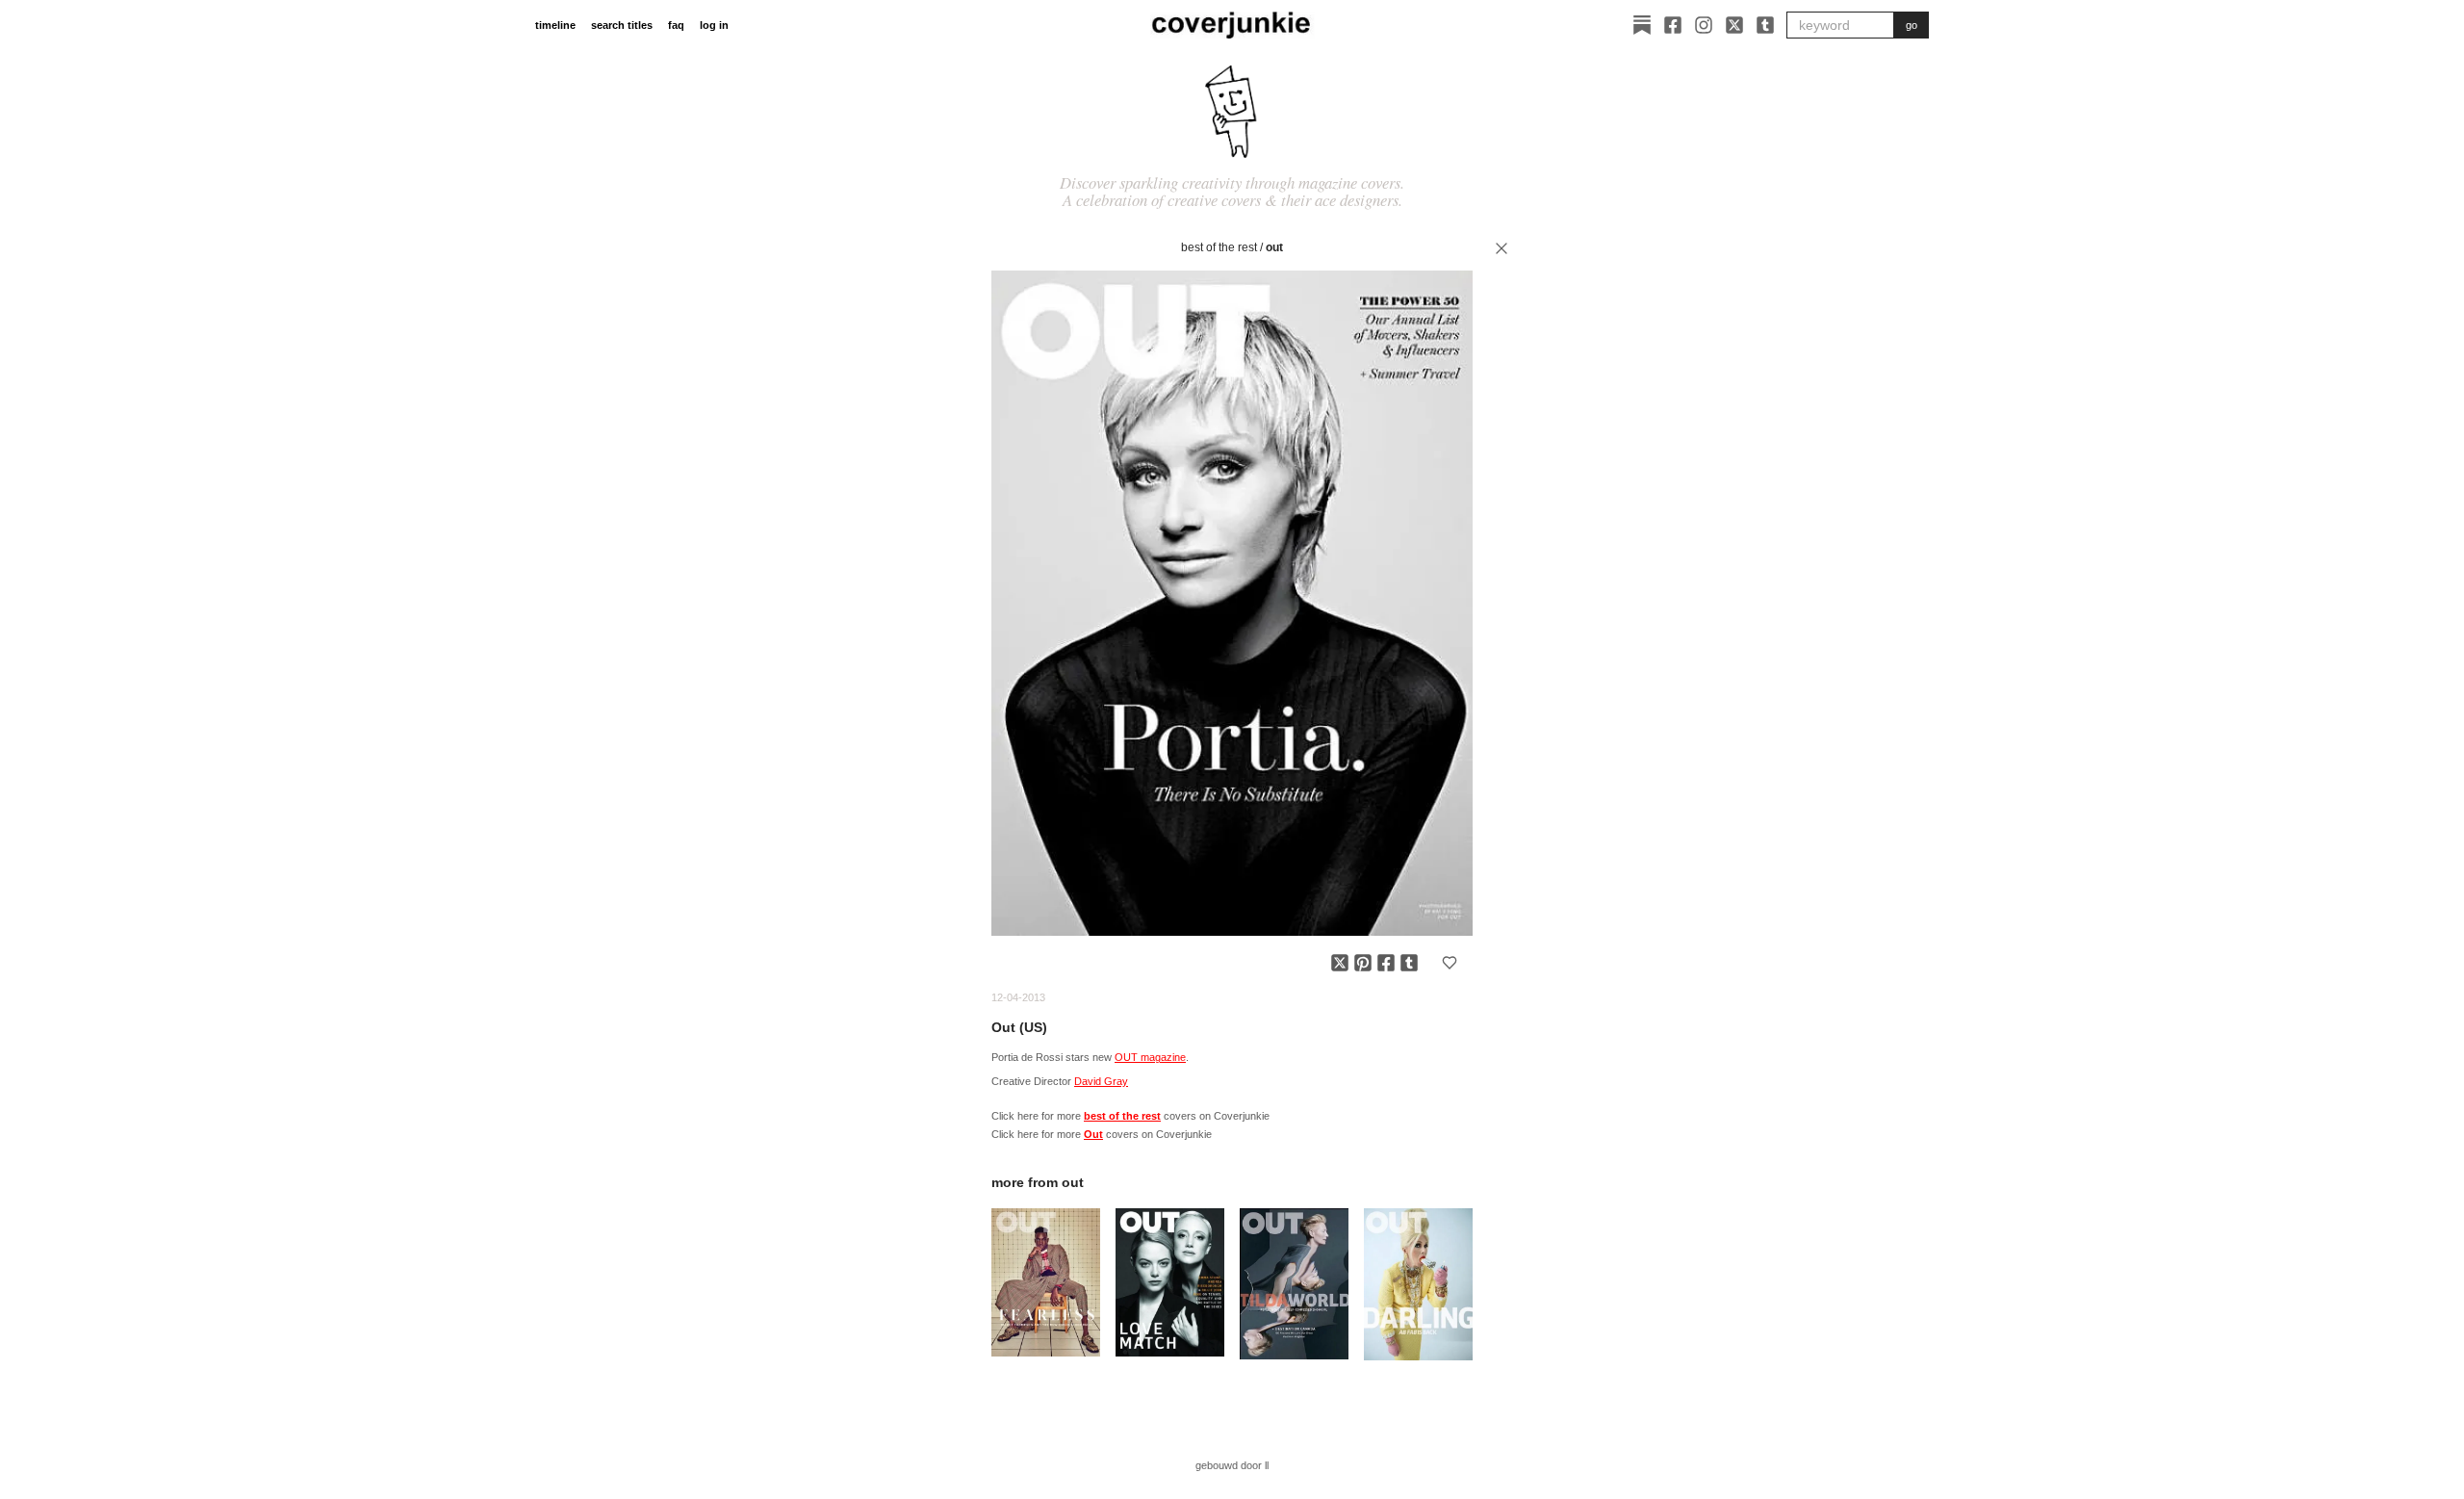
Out (1274, 247)
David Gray (1101, 1081)
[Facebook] (1673, 25)
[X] (1734, 25)
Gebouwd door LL (1232, 1465)
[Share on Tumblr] (1409, 963)
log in (714, 25)
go (1912, 25)
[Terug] (1501, 248)
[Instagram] (1704, 25)
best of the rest (1219, 247)
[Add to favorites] (1450, 963)
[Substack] (1642, 25)
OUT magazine (1150, 1057)
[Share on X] (1340, 963)
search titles (622, 25)
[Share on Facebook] (1386, 963)
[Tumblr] (1765, 25)
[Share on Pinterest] (1363, 963)
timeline (555, 25)
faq (676, 25)
